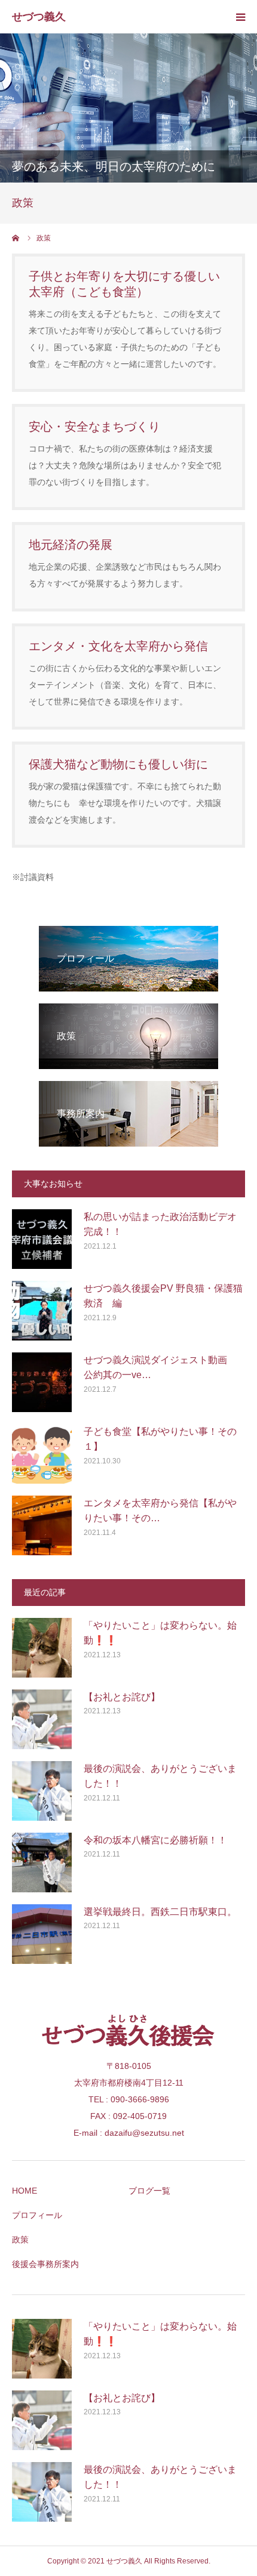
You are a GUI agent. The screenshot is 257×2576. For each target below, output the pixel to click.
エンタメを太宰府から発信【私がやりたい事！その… (160, 1511)
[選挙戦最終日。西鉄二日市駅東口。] (42, 1934)
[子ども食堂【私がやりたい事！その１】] (42, 1454)
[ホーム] (16, 238)
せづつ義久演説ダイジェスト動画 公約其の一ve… (160, 1368)
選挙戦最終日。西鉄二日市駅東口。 (160, 1912)
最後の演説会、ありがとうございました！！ (160, 1776)
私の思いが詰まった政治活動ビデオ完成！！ (160, 1224)
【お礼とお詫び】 (122, 1697)
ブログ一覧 (149, 2191)
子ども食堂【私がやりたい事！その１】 (160, 1439)
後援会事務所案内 (45, 2264)
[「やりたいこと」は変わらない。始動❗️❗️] (42, 1648)
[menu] (240, 17)
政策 (20, 2240)
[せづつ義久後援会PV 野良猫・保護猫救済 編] (42, 1311)
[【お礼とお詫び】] (42, 1719)
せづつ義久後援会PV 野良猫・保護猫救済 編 (163, 1296)
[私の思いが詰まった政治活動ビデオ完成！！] (42, 1239)
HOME (25, 2191)
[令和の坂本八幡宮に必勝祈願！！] (42, 1862)
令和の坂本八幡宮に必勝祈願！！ (155, 1840)
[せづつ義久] (44, 17)
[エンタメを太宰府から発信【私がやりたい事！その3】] (42, 1525)
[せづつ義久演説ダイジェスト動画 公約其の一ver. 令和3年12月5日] (42, 1382)
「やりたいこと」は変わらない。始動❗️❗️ (160, 1633)
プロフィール (37, 2215)
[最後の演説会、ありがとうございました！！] (42, 1791)
